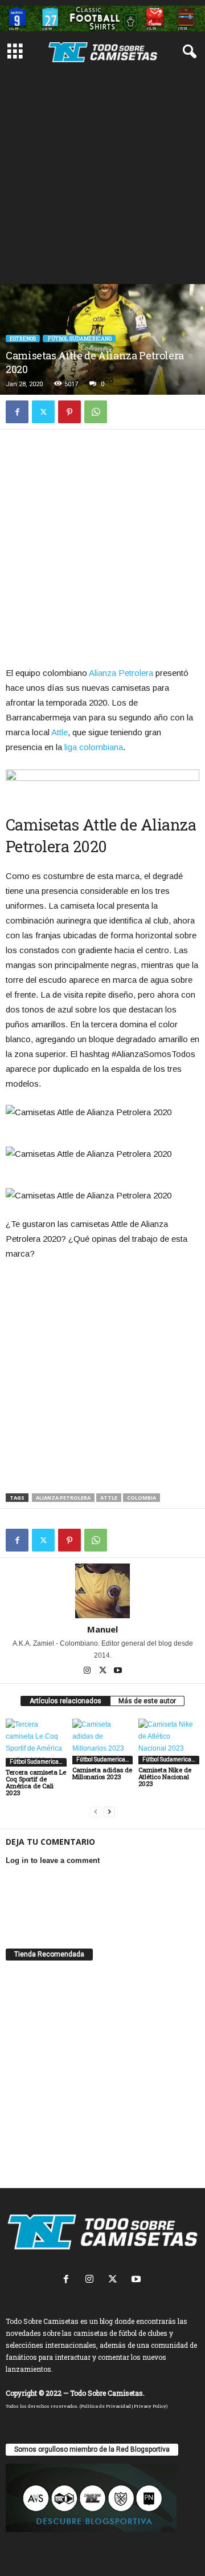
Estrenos (23, 339)
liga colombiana (94, 747)
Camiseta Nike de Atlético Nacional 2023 (165, 1777)
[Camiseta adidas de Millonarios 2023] (103, 1741)
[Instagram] (88, 1671)
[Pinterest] (69, 412)
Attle (60, 732)
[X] (43, 412)
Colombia (142, 1498)
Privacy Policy (150, 2406)
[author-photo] (102, 1591)
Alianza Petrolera (121, 673)
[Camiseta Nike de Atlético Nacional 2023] (169, 1741)
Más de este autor (147, 1701)
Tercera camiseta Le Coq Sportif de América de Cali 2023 (36, 1782)
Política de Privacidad (106, 2406)
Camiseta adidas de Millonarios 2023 (102, 1773)
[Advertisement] (102, 176)
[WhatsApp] (96, 412)
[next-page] (109, 1812)
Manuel (102, 1629)
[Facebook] (17, 412)
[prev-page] (96, 1812)
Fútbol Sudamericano (79, 339)
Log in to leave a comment (53, 1860)
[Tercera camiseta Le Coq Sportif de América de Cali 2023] (36, 1743)
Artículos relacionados (65, 1701)
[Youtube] (118, 1671)
